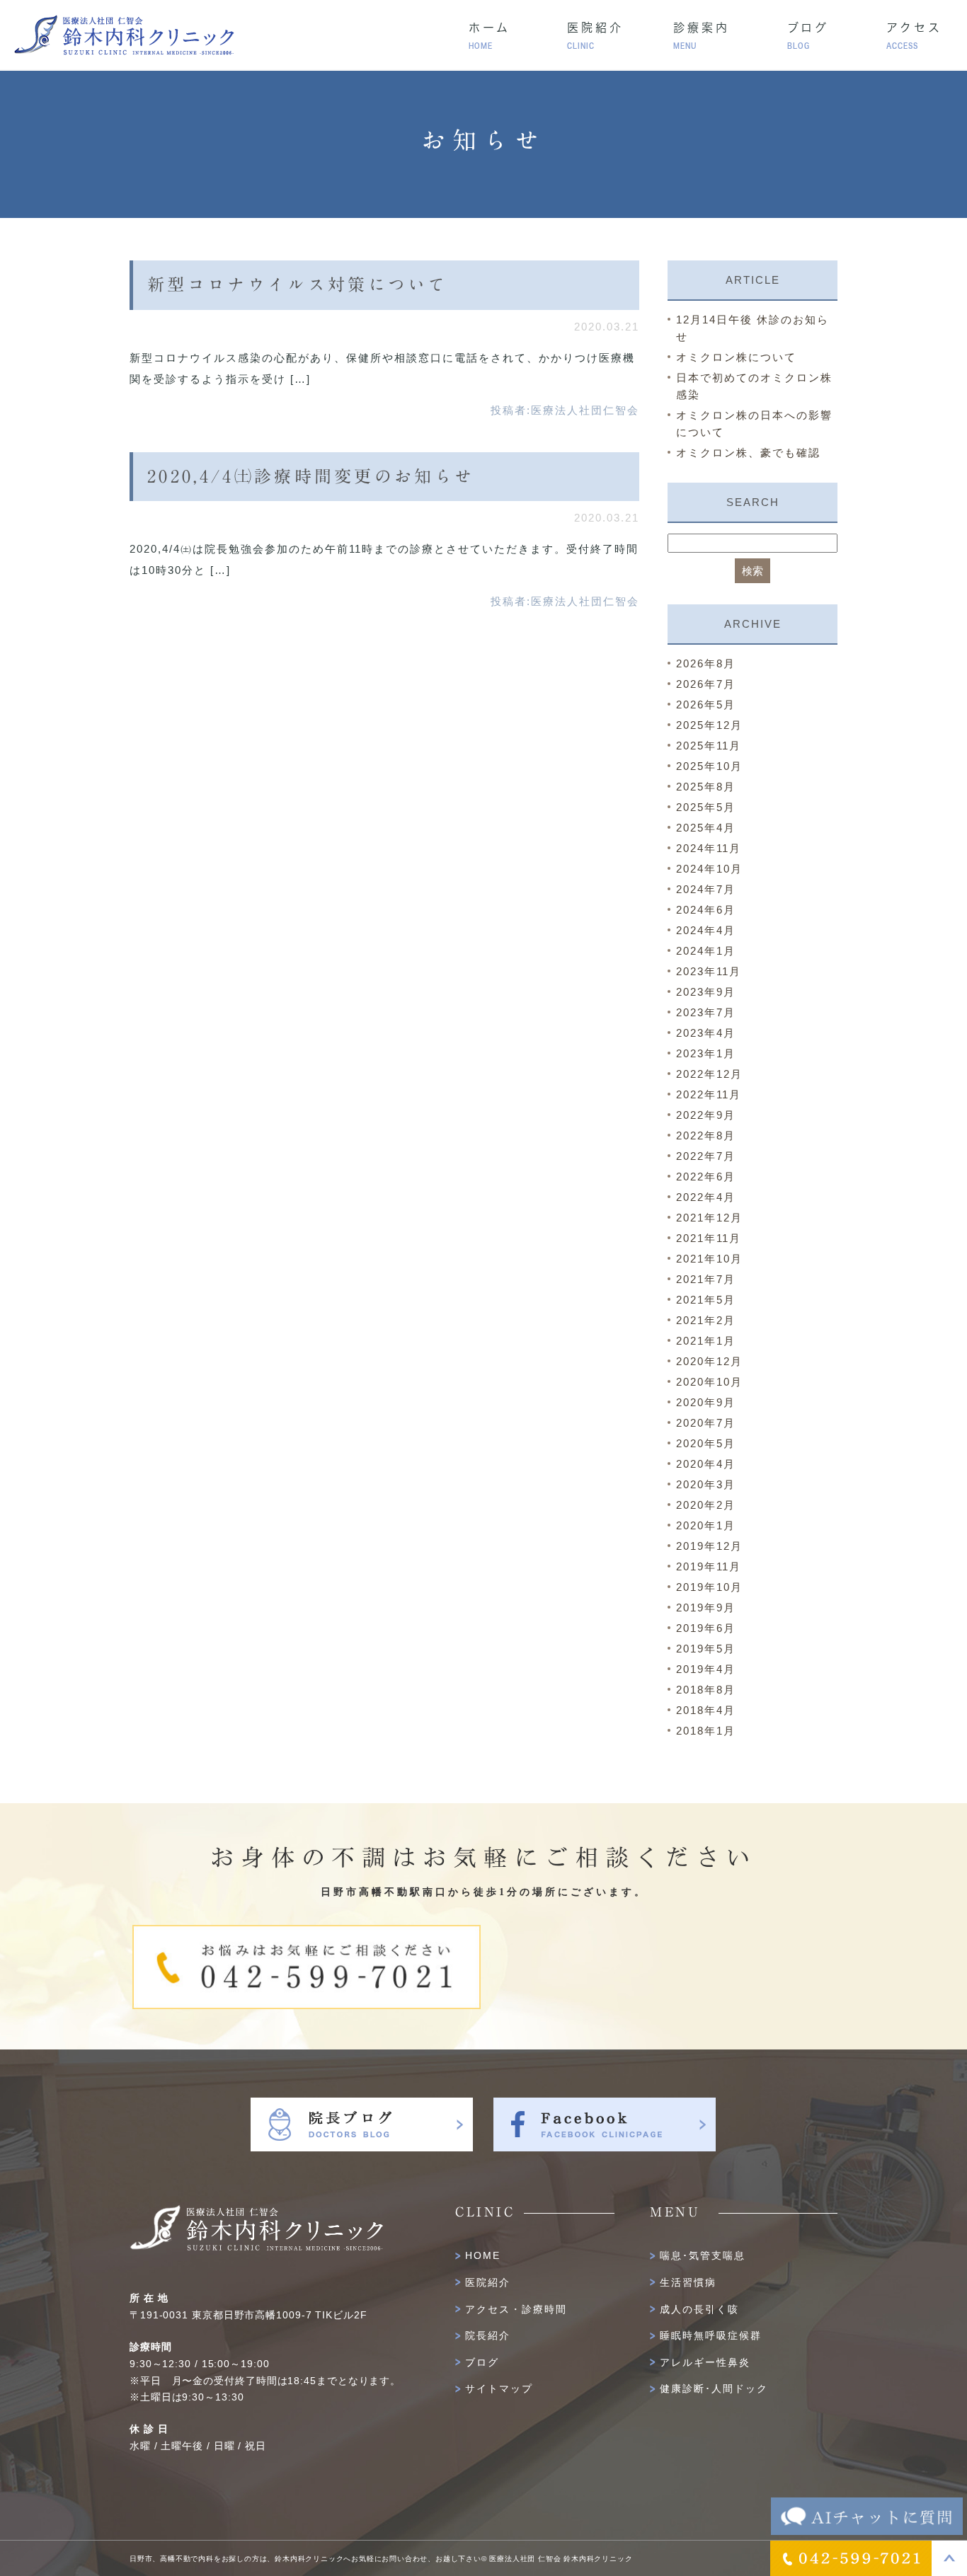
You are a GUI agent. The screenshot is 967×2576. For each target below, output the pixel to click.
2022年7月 (706, 1156)
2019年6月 (706, 1628)
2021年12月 (709, 1218)
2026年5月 (706, 705)
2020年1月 (706, 1525)
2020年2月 (706, 1505)
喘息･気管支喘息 (703, 2255)
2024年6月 (706, 910)
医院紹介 (488, 2282)
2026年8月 (706, 663)
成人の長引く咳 (699, 2309)
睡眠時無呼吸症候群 (711, 2335)
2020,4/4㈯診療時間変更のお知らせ (311, 476)
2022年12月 (709, 1074)
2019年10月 (709, 1587)
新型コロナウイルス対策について (298, 284)
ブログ (482, 2362)
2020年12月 (709, 1361)
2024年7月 (706, 889)
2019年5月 (706, 1649)
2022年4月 (706, 1197)
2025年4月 (706, 828)
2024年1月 (706, 951)
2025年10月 (709, 766)
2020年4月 (706, 1464)
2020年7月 (706, 1423)
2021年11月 (709, 1238)
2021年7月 (706, 1279)
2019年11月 (709, 1566)
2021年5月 (706, 1300)
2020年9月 (706, 1402)
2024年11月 (709, 848)
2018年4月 (706, 1710)
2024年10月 (709, 869)
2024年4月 (706, 930)
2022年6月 (706, 1177)
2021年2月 (706, 1320)
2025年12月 (709, 725)
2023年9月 (706, 992)
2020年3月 (706, 1484)
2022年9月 (706, 1115)
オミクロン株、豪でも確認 (748, 453)
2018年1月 (706, 1731)
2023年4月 (706, 1033)
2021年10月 (709, 1259)
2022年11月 (709, 1094)
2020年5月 (706, 1443)
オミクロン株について (736, 357)
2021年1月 (706, 1341)
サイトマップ (499, 2388)
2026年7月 (706, 684)
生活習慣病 (688, 2282)
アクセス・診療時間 (516, 2309)
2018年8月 (706, 1690)
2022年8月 (706, 1135)
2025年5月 (706, 807)
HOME (483, 2255)
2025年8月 (706, 787)
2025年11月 (709, 746)
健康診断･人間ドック (714, 2388)
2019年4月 (706, 1669)
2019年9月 (706, 1608)
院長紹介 (488, 2335)
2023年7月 (706, 1012)
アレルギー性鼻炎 (705, 2362)
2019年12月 (709, 1546)
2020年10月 (709, 1382)
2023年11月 (709, 971)
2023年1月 (706, 1053)
